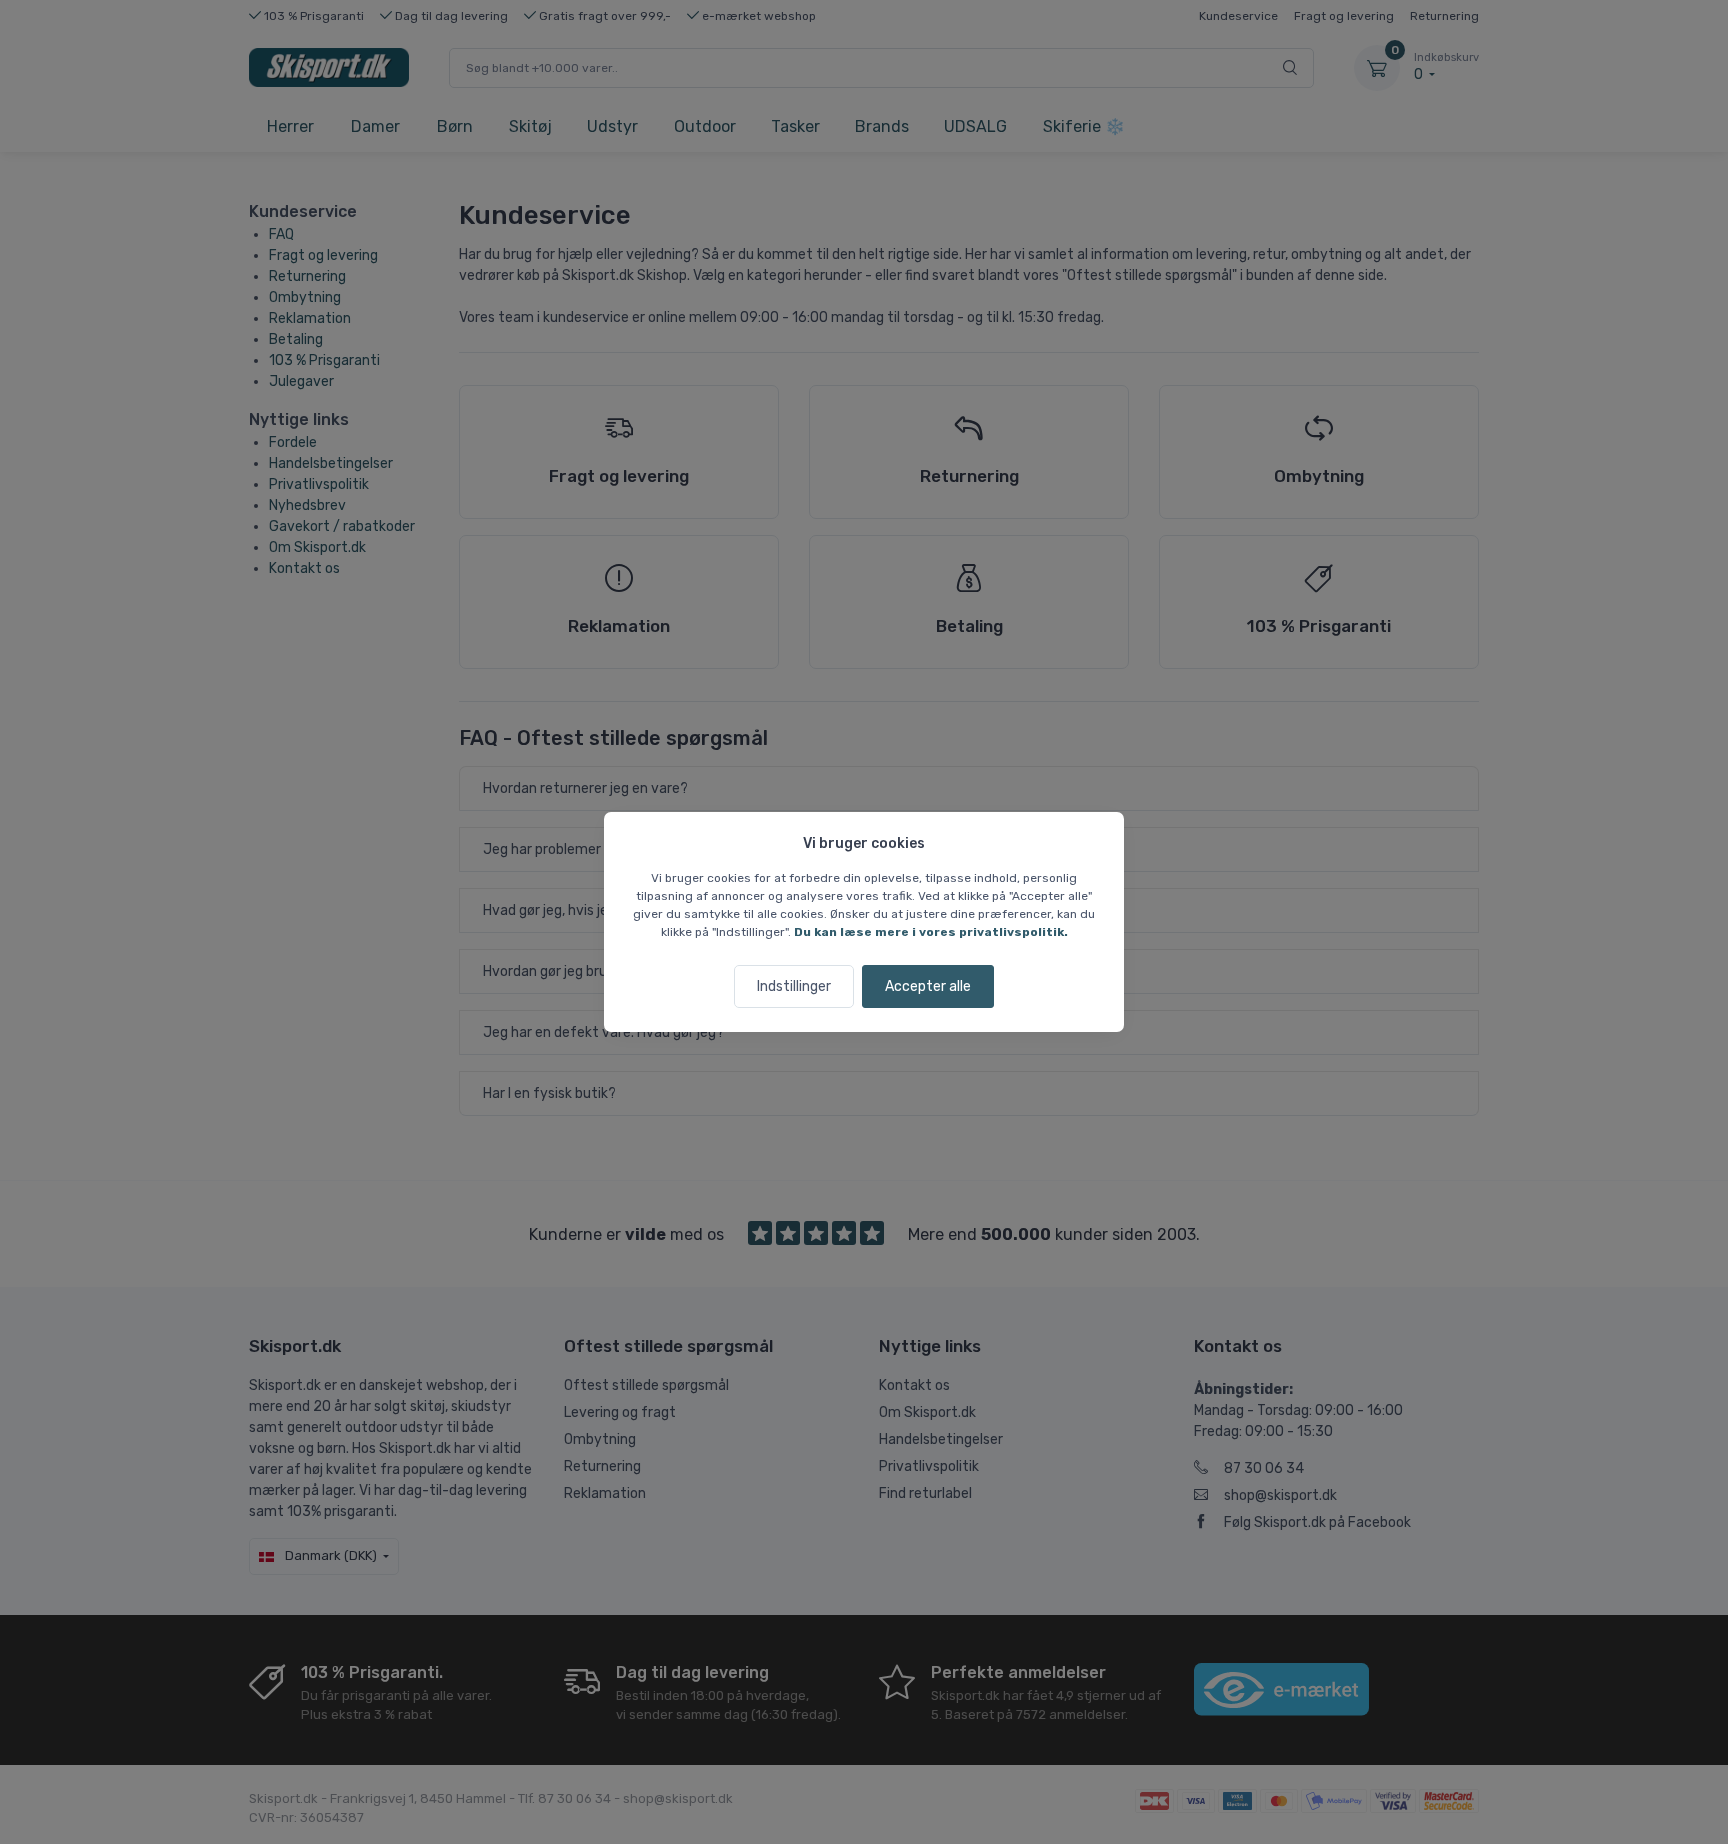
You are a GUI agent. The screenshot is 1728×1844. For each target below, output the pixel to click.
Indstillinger (794, 986)
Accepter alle (928, 986)
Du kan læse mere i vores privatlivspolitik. (931, 932)
